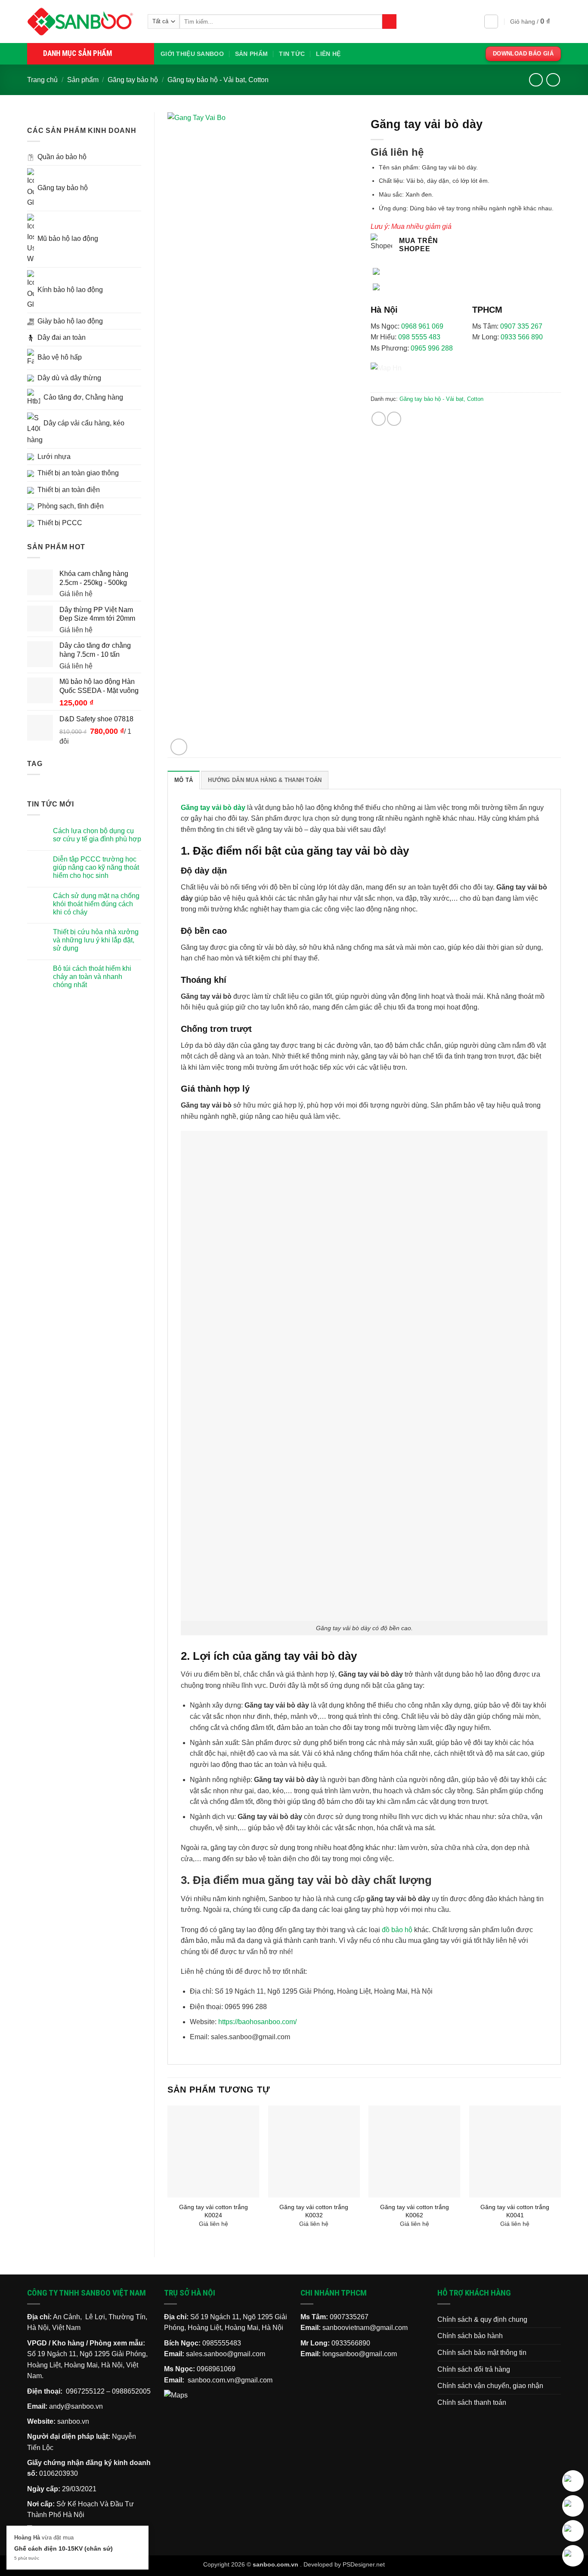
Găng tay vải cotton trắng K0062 (415, 2211)
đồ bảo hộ (397, 1930)
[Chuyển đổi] (136, 157)
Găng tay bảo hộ (133, 80)
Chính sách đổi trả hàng (474, 2369)
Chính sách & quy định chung (482, 2319)
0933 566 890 (522, 337)
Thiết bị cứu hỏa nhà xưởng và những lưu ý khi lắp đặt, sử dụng (96, 940)
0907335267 (349, 2317)
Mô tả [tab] (184, 780)
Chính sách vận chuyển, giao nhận (490, 2386)
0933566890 (351, 2343)
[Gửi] (389, 22)
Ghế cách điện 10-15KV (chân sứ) (63, 2548)
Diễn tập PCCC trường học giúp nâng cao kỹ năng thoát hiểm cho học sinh (96, 867)
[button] (491, 22)
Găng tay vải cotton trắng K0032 (314, 2211)
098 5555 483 (419, 337)
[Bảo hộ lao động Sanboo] (81, 22)
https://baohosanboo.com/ (257, 2022)
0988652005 (131, 2391)
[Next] (560, 2174)
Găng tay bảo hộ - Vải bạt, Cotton (218, 80)
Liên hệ (328, 54)
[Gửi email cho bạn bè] (394, 419)
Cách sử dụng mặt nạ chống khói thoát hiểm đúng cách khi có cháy (96, 904)
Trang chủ (42, 80)
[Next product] (536, 80)
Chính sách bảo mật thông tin (482, 2353)
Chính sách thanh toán (472, 2402)
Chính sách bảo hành (470, 2336)
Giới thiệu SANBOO (192, 54)
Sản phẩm (251, 54)
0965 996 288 (432, 348)
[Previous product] (553, 80)
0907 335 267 (521, 326)
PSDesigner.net (364, 2564)
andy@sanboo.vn (76, 2406)
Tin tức (292, 54)
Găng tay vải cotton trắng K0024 (214, 2211)
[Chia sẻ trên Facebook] (379, 419)
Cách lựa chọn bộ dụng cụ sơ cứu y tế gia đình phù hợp (97, 835)
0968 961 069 (422, 326)
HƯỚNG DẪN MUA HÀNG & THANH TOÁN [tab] (265, 780)
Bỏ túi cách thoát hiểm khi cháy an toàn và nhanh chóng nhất (92, 977)
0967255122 (85, 2391)
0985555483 (222, 2343)
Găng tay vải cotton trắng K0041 (515, 2211)
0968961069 (216, 2369)
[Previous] (168, 2174)
